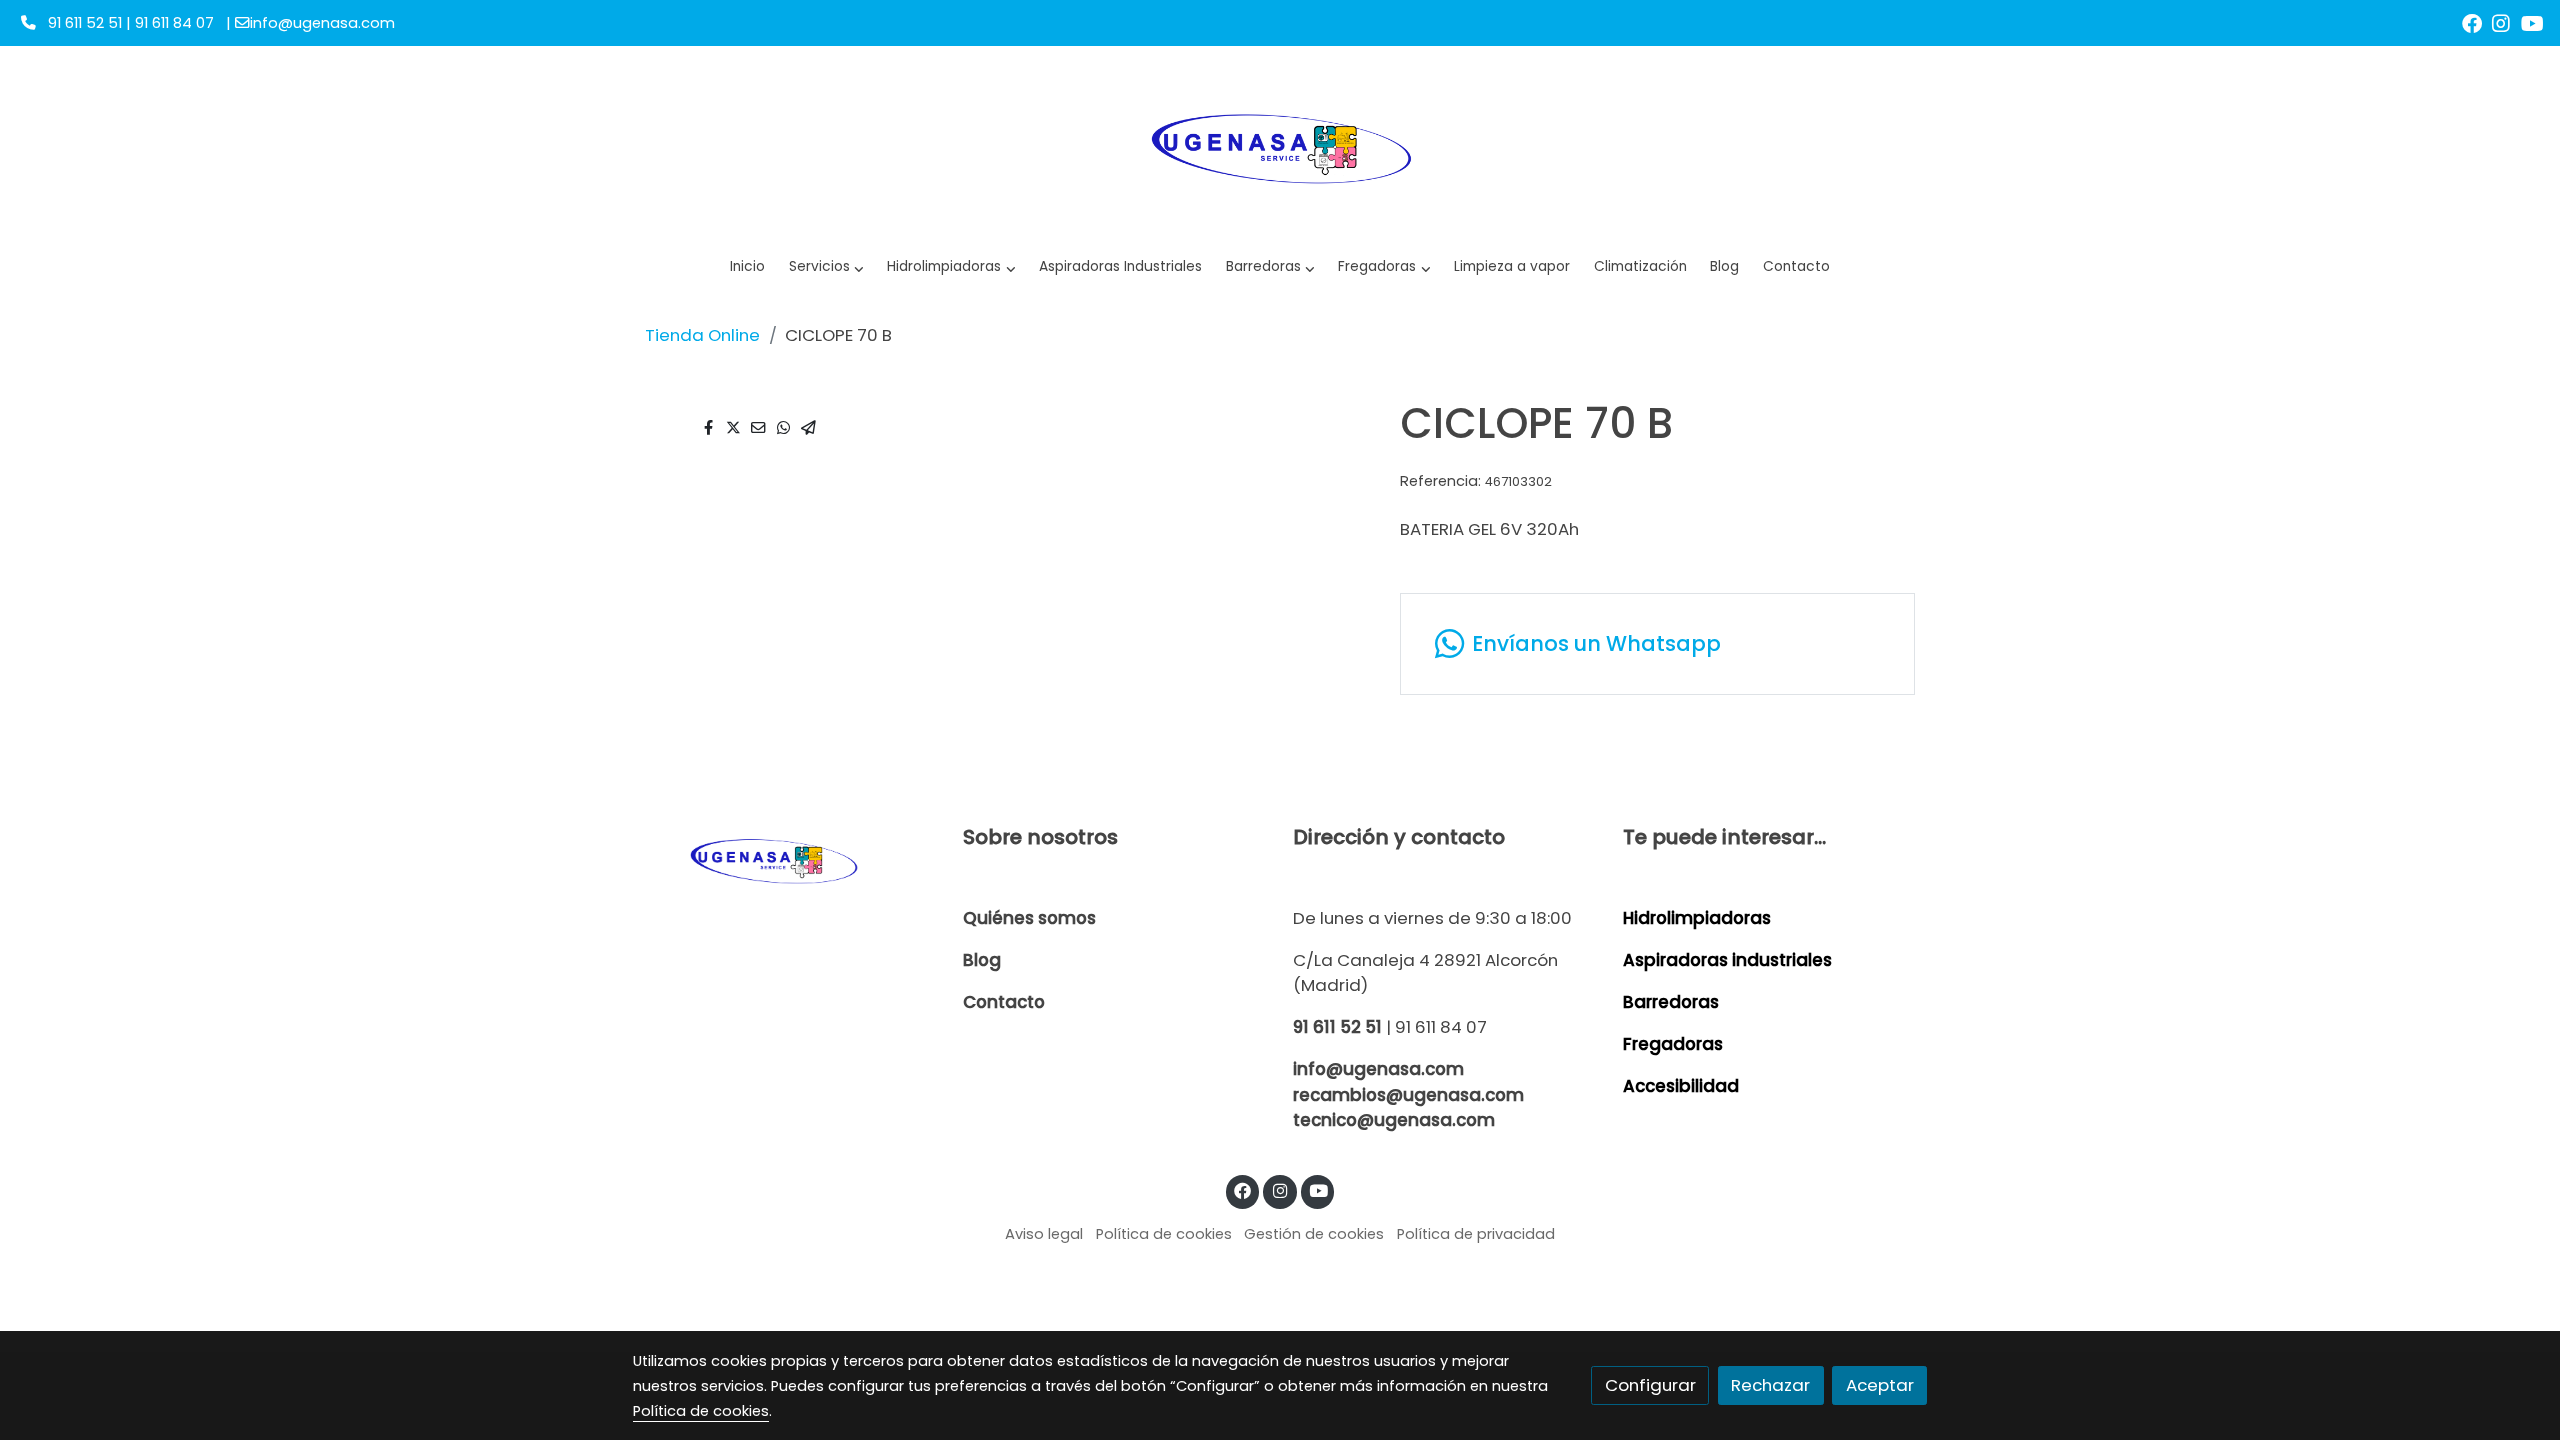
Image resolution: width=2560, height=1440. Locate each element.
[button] (951, 267)
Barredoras (1671, 1002)
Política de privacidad (1476, 1234)
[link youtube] (2532, 22)
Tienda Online (702, 335)
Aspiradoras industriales (1727, 960)
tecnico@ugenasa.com (1394, 1120)
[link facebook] (2472, 22)
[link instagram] (2501, 22)
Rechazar (1770, 1385)
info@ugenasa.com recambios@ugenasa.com (1408, 1081)
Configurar (1650, 1385)
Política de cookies (1164, 1234)
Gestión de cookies (1314, 1234)
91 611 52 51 (1337, 1027)
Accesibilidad (1681, 1086)
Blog (982, 960)
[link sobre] (785, 859)
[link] (1280, 146)
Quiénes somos (1029, 918)
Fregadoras (1673, 1044)
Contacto (1004, 1002)
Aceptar (1880, 1385)
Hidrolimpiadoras (1697, 918)
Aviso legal (1044, 1234)
